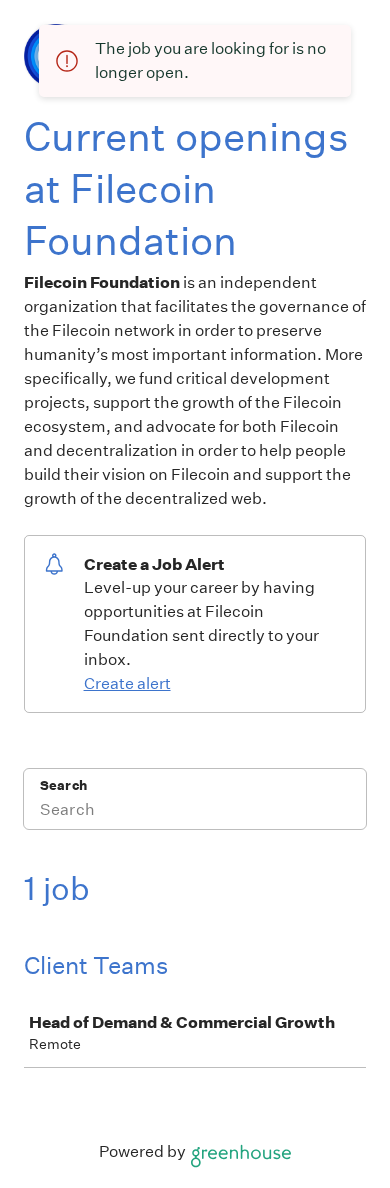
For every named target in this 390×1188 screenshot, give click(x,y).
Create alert (127, 683)
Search (63, 785)
